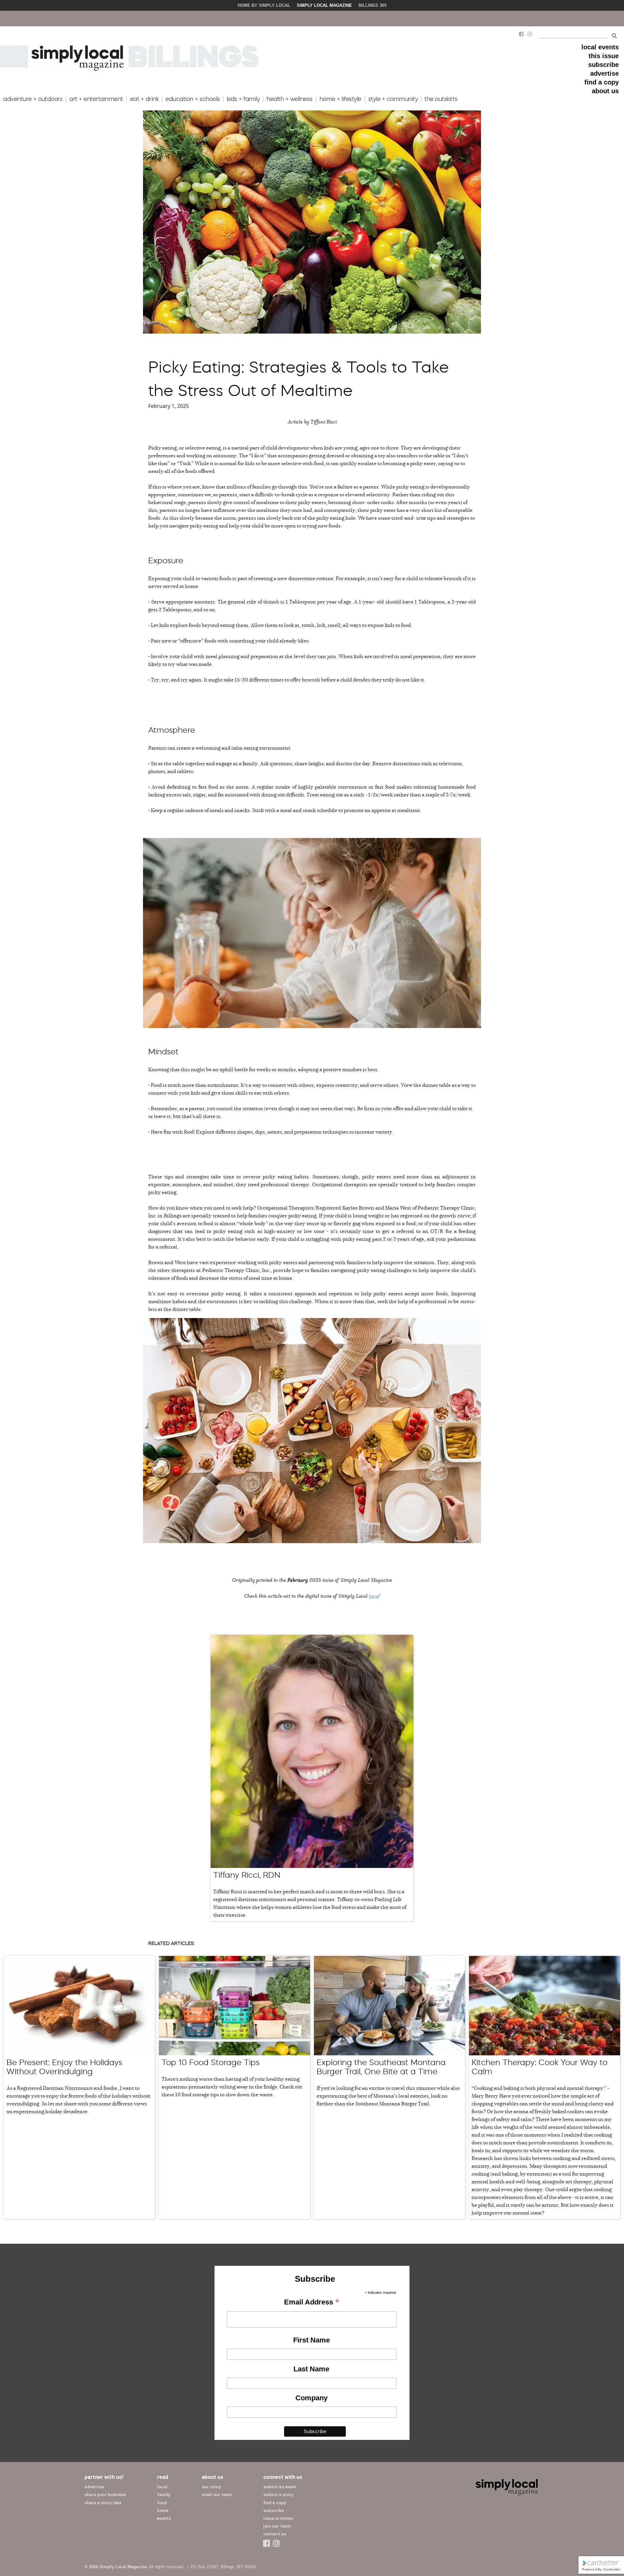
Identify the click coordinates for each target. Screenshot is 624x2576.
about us (605, 91)
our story (211, 2487)
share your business (105, 2495)
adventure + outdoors (33, 99)
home (163, 2511)
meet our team (217, 2495)
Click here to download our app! (537, 18)
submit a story (278, 2495)
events (164, 2518)
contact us (275, 2534)
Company (312, 2398)
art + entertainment (96, 99)
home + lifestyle (340, 99)
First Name (312, 2340)
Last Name (311, 2369)
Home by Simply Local (264, 5)
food (162, 2503)
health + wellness (290, 99)
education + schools (193, 99)
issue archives (278, 2518)
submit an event (280, 2487)
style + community (393, 99)
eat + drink (144, 99)
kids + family (243, 99)
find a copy (602, 82)
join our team (277, 2526)
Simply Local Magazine (324, 5)
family (164, 2495)
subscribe (604, 65)
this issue (604, 56)
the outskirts (441, 99)
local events (600, 47)
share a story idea (103, 2503)
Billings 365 (372, 5)
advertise (604, 73)
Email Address (312, 2303)
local (162, 2487)
